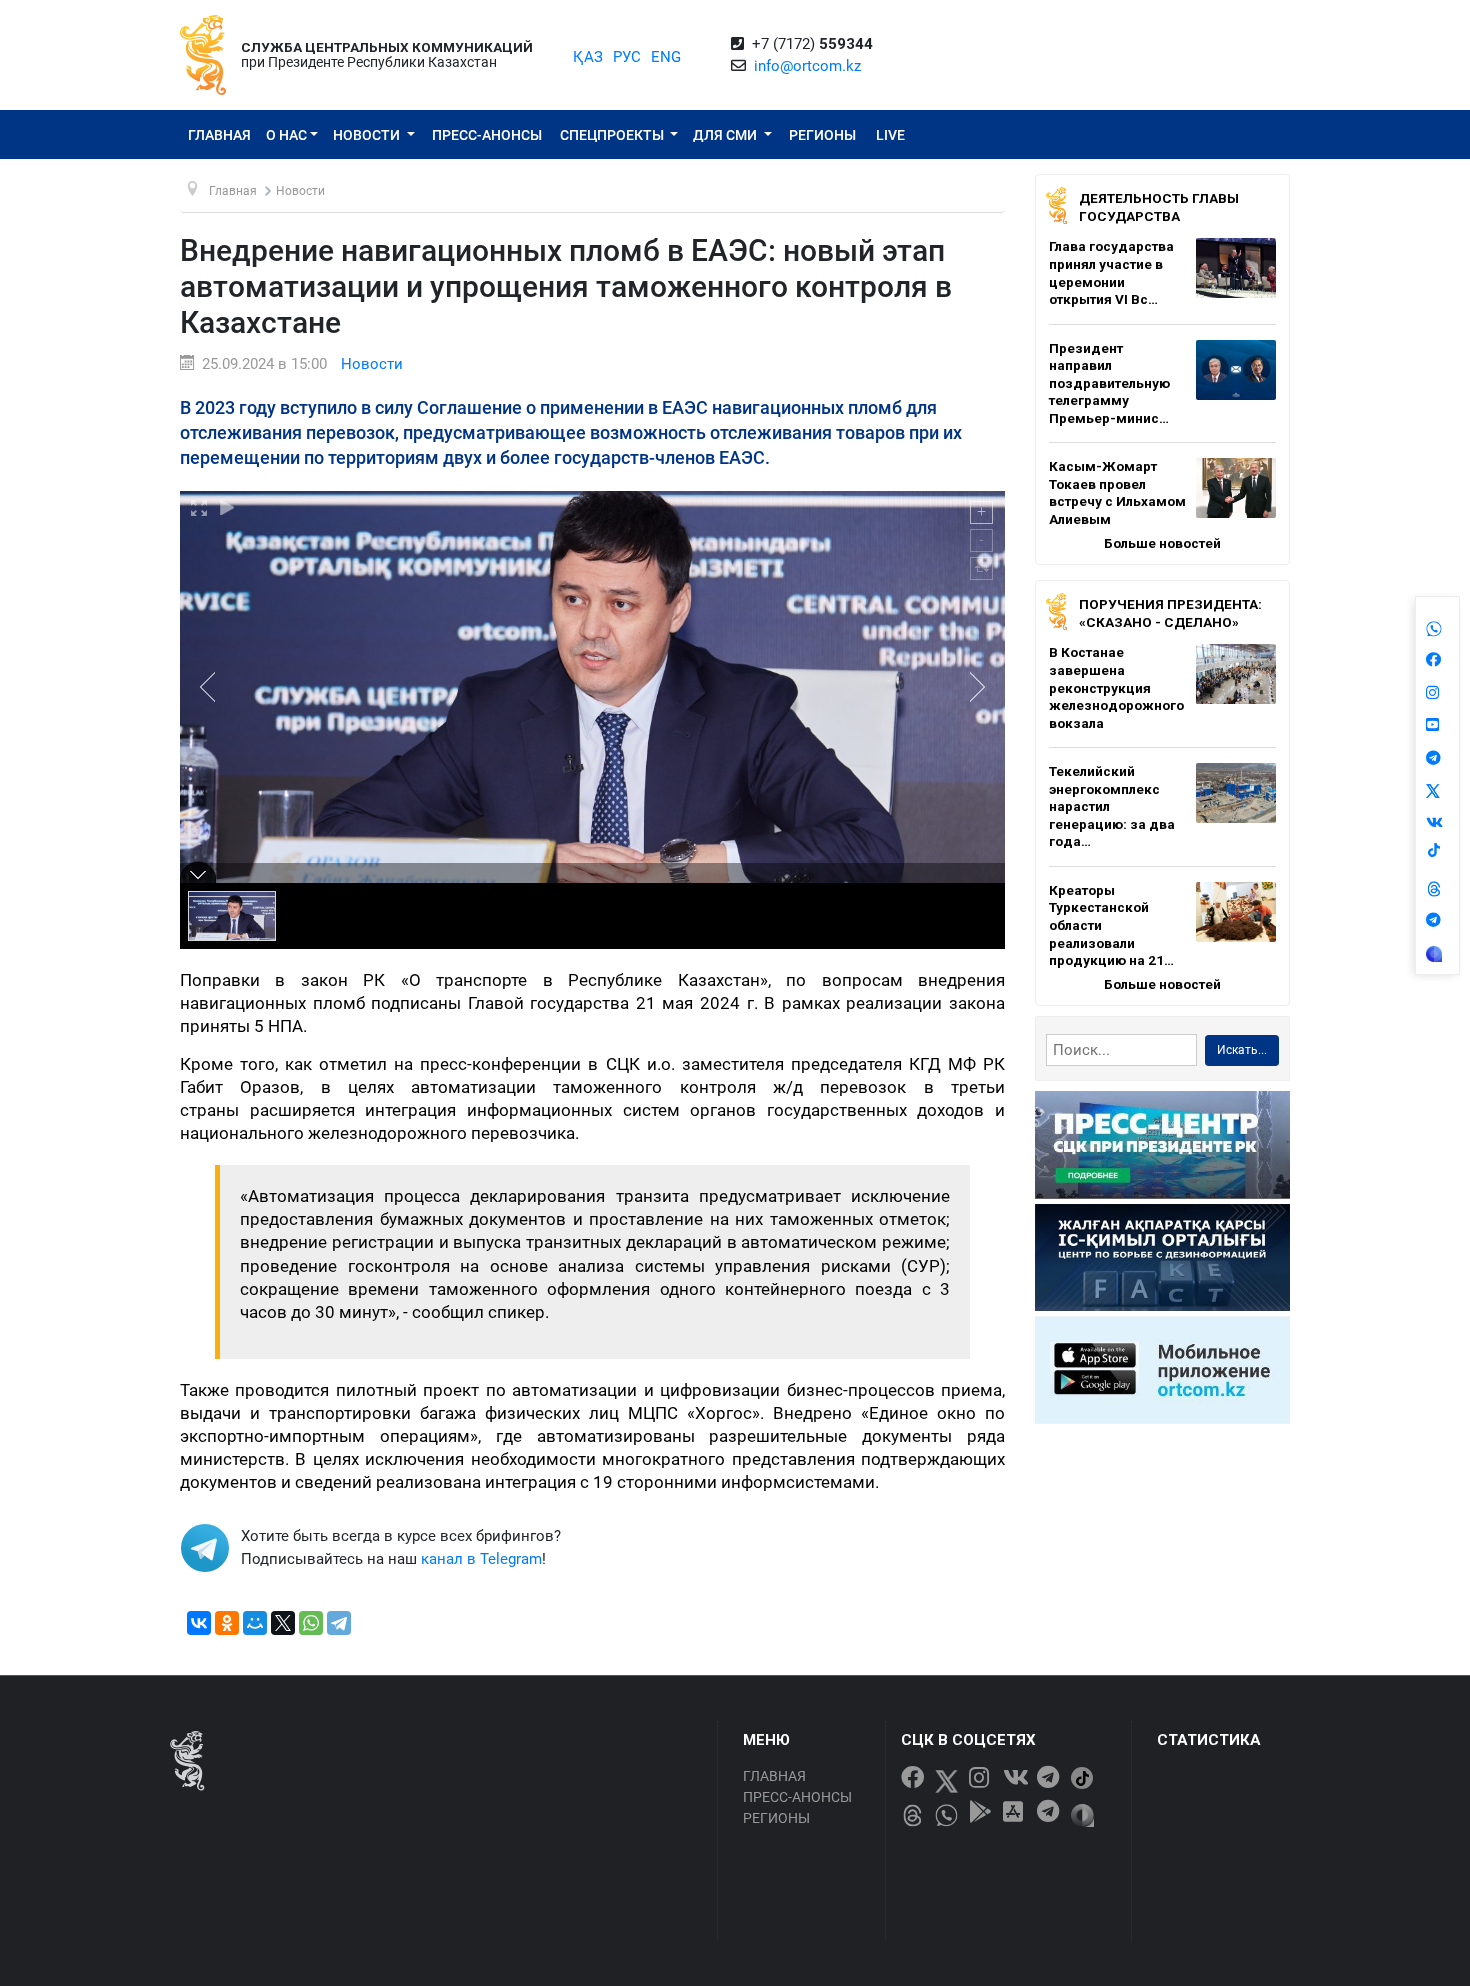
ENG (666, 57)
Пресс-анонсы (487, 135)
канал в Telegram (481, 1559)
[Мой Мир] (255, 1623)
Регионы (822, 135)
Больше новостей (1162, 543)
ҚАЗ (588, 57)
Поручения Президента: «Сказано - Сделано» (1170, 613)
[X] (283, 1623)
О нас (286, 135)
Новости (368, 135)
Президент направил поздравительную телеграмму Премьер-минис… (1109, 383)
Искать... (1242, 1050)
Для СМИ (726, 135)
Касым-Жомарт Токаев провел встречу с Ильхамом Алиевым (1117, 492)
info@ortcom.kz (807, 66)
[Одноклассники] (227, 1623)
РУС (627, 57)
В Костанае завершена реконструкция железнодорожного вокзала (1116, 687)
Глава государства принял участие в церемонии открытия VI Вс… (1111, 272)
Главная (219, 135)
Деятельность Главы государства (1159, 207)
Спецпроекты (613, 135)
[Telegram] (339, 1623)
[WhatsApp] (311, 1623)
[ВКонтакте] (199, 1623)
